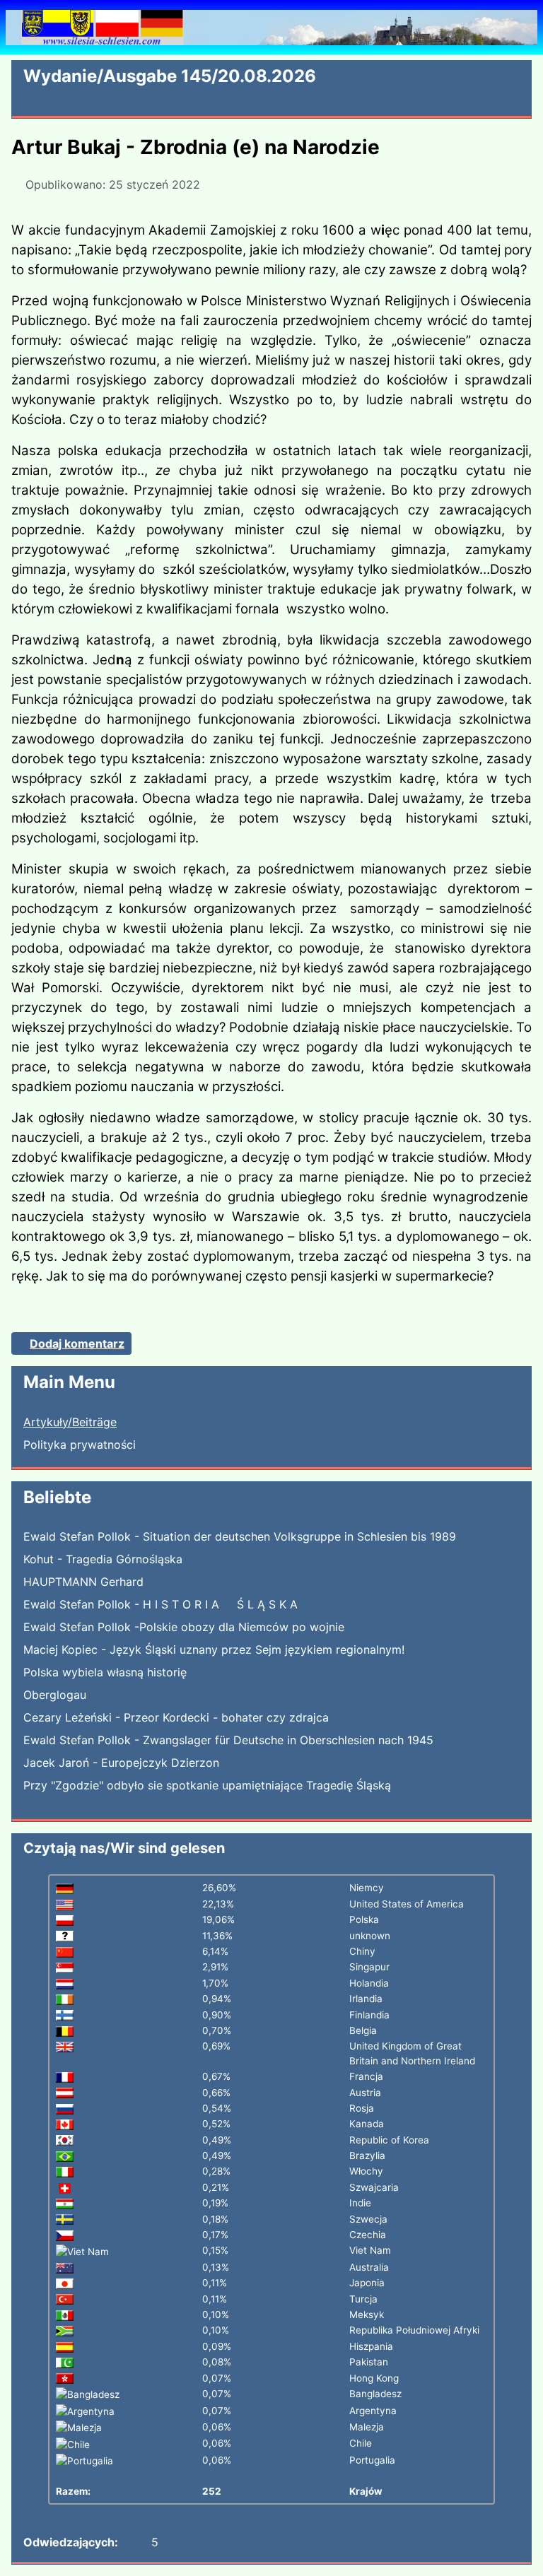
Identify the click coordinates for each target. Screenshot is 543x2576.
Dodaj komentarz (77, 1343)
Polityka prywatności (80, 1445)
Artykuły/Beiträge (70, 1422)
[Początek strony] (525, 2558)
